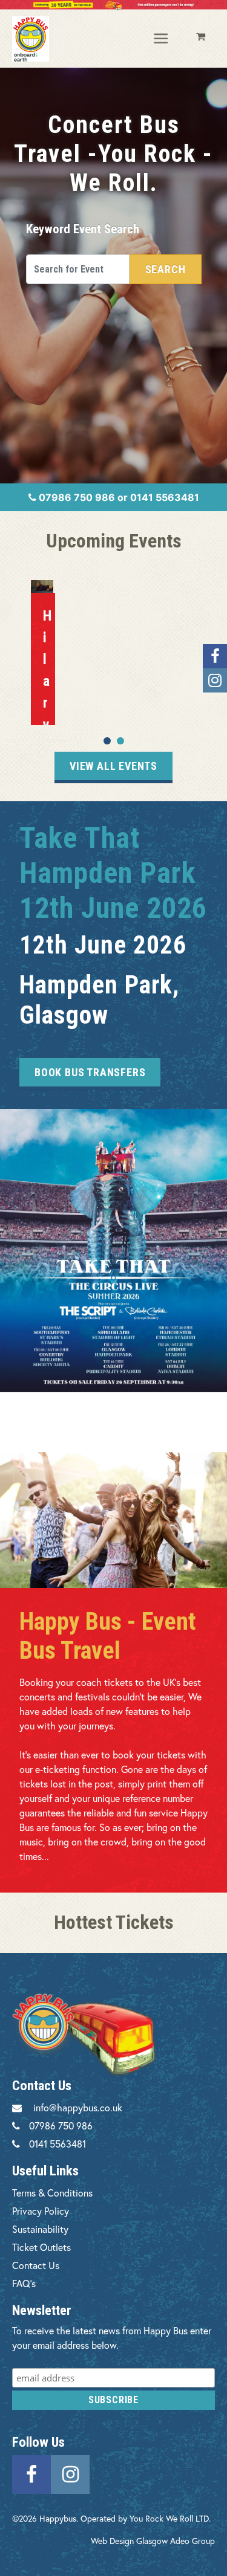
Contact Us (36, 2265)
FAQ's (24, 2283)
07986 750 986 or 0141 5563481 (118, 497)
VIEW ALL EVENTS (113, 766)
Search (166, 269)
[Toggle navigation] (162, 39)
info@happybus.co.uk (78, 2107)
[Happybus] (31, 39)
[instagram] (70, 2472)
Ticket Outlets (41, 2247)
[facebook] (31, 2472)
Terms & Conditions (52, 2193)
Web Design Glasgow (129, 2541)
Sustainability (40, 2229)
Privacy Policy (41, 2211)
